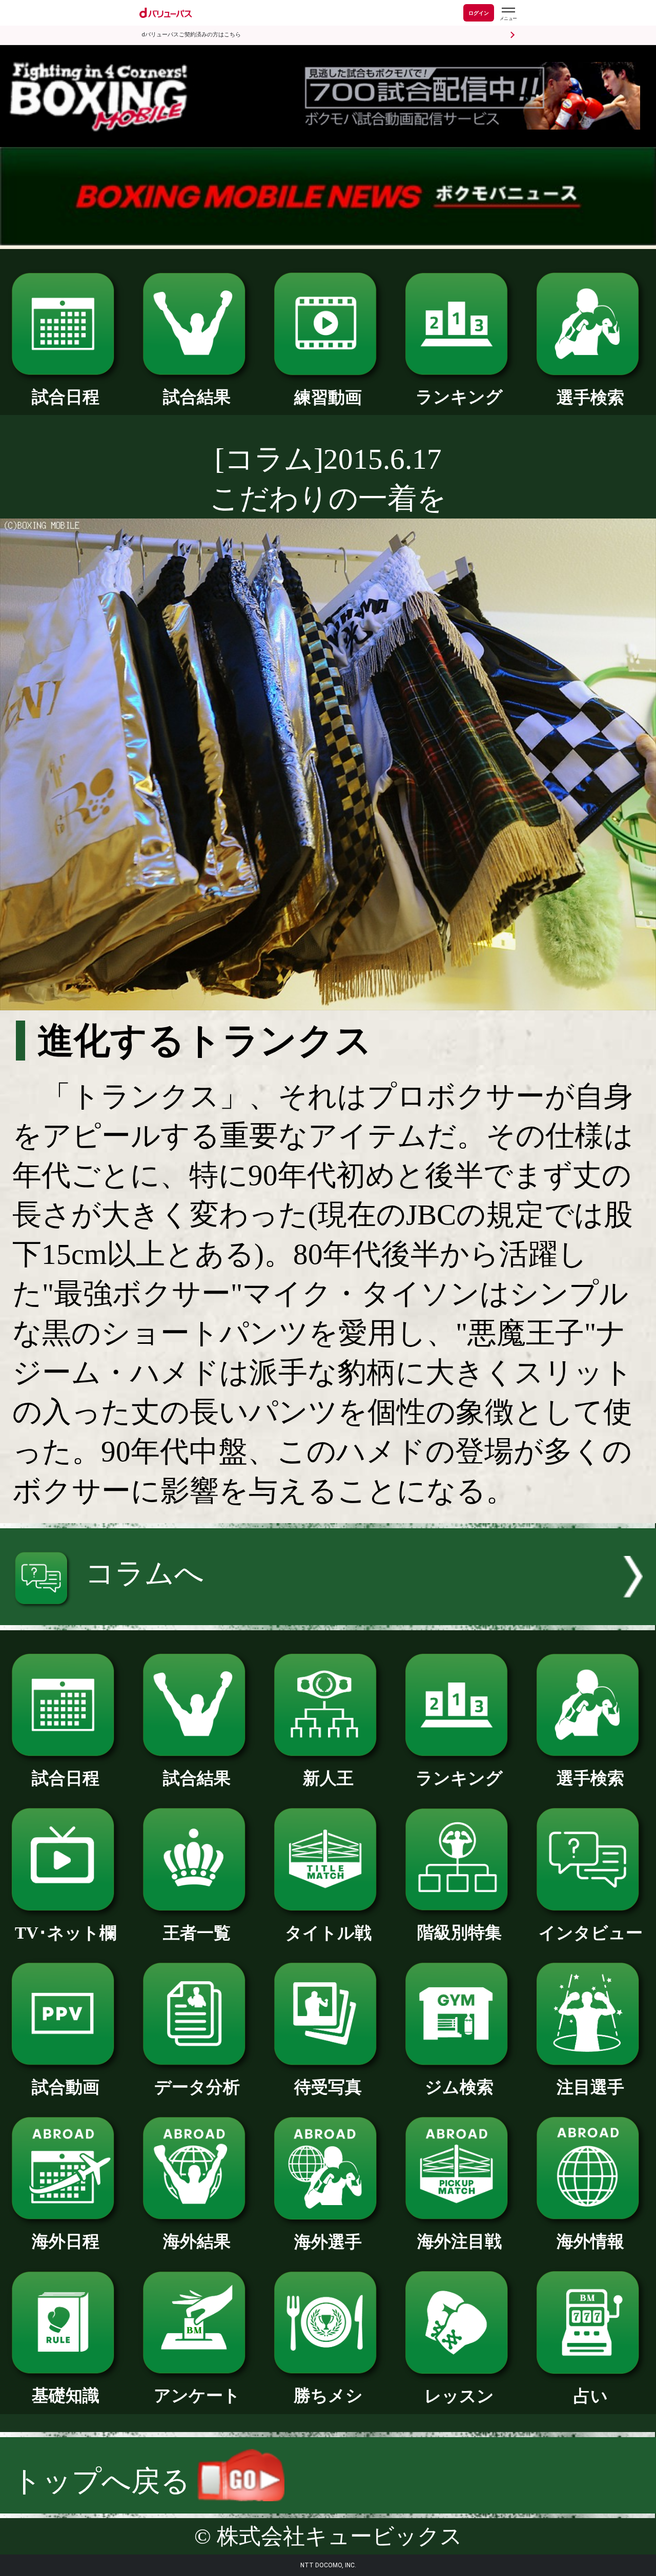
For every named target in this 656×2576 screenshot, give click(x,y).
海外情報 (590, 2241)
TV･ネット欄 (66, 1933)
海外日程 (66, 2241)
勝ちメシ (328, 2395)
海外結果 (197, 2241)
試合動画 (66, 2087)
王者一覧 (197, 1933)
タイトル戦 (328, 1933)
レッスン (459, 2396)
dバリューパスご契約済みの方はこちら (191, 35)
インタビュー (591, 1933)
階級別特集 (459, 1932)
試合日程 (66, 397)
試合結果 (197, 397)
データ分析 (197, 2087)
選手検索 (590, 397)
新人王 (328, 1778)
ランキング (459, 397)
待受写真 (328, 2087)
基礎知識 (66, 2395)
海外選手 (328, 2242)
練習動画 (328, 397)
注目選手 (590, 2087)
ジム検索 (459, 2087)
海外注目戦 (459, 2241)
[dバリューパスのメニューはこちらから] (508, 14)
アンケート (197, 2395)
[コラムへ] (328, 1615)
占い (591, 2396)
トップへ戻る (105, 2481)
